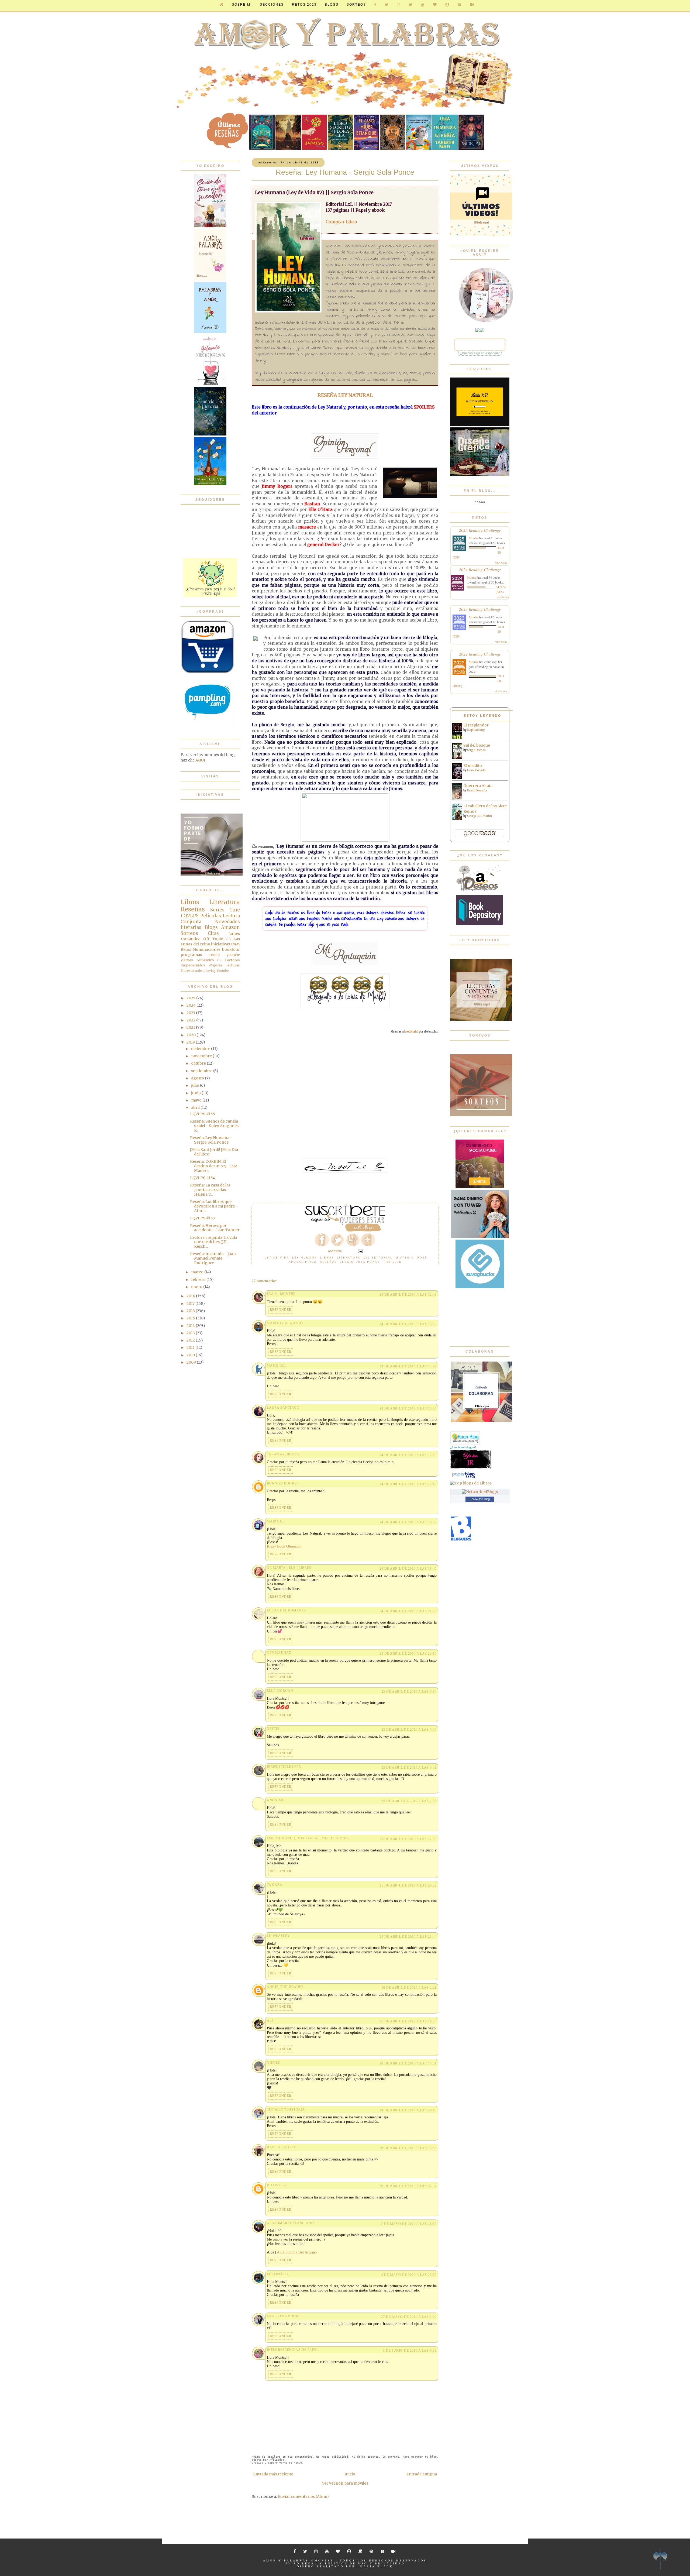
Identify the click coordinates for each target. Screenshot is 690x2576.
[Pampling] (208, 728)
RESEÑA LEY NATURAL (345, 395)
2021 (191, 1027)
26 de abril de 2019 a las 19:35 (408, 2021)
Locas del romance (287, 1610)
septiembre (202, 1071)
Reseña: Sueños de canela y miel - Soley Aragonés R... (214, 1126)
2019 (191, 1042)
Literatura (349, 1257)
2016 (191, 1311)
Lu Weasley (278, 1936)
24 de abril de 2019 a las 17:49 (408, 1484)
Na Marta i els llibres (289, 1568)
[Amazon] (208, 673)
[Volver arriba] (660, 2560)
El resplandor (476, 725)
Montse (474, 538)
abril (196, 1107)
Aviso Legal (301, 2563)
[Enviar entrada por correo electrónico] (360, 1251)
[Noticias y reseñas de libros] (471, 1483)
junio (196, 1093)
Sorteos (356, 5)
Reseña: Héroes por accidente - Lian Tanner (215, 1228)
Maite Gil (276, 1366)
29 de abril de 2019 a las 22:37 (408, 2186)
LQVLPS (190, 916)
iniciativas (220, 944)
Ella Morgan (280, 1691)
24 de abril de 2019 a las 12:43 (408, 1295)
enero (197, 1287)
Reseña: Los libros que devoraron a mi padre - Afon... (214, 1206)
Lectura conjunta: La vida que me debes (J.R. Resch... (214, 1242)
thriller (392, 1262)
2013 (191, 1333)
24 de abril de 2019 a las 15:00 (408, 1408)
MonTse (324, 2560)
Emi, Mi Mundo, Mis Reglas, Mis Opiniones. (309, 1838)
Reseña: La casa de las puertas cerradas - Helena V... (210, 1190)
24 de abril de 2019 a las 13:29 (408, 1324)
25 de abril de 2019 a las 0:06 (409, 1730)
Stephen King (476, 730)
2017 (191, 1304)
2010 (191, 1355)
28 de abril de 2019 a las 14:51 (408, 2063)
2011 (191, 1347)
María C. (275, 1521)
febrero (199, 1280)
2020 (192, 1035)
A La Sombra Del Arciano (297, 2252)
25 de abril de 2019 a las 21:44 (408, 1937)
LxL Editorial (378, 1257)
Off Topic (213, 939)
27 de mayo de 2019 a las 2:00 (409, 2317)
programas (191, 955)
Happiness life (281, 2147)
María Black (377, 2566)
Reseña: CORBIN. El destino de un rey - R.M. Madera (214, 1166)
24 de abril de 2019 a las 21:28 (408, 1611)
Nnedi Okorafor (477, 790)
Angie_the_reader (285, 1987)
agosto (198, 1078)
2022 (191, 1020)
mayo (197, 1100)
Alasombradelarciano (290, 2223)
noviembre (202, 1056)
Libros (327, 1257)
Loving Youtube (217, 971)
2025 (191, 998)
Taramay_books (283, 1454)
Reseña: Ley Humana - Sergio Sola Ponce (211, 1140)
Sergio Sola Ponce (360, 1262)
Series (217, 910)
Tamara (275, 1885)
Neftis (273, 1729)
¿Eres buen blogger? (463, 1447)
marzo (198, 1272)
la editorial (411, 1032)
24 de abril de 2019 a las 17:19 (408, 1455)
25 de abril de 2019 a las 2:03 (409, 1801)
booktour (231, 949)
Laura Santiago (283, 1408)
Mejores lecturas (225, 965)
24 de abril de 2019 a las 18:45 (408, 1569)
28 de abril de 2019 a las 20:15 (408, 2110)
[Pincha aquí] (210, 596)
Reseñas (328, 1262)
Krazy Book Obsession (284, 1546)
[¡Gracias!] (345, 1230)
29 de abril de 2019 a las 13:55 (408, 2148)
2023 (191, 1013)
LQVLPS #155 (203, 1114)
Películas (211, 916)
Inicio (350, 2474)
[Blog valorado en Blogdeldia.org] (465, 1438)
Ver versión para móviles (345, 2483)
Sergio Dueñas (476, 750)
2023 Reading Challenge (480, 609)
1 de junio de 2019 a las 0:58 (410, 2351)
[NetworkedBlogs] (480, 1492)
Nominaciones (207, 949)
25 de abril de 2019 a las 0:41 (409, 1768)
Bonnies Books (282, 1483)
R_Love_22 (277, 2185)
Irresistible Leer (284, 1767)
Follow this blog (480, 1499)
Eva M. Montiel (282, 1294)
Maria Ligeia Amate (286, 1323)
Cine (235, 910)
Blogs (211, 927)
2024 (192, 1005)
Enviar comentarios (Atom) (303, 2496)
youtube (233, 955)
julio (196, 1085)
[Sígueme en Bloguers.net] (461, 1540)
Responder (281, 1310)
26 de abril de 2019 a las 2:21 (409, 1988)
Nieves (273, 2063)
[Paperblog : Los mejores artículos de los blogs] (463, 1478)
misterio (405, 1257)
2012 (191, 1340)
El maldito (473, 766)
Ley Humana (305, 1257)
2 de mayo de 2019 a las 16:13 (409, 2224)
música (214, 955)
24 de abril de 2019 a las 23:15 (408, 1654)
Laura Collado (476, 770)
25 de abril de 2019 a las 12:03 (408, 1839)
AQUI (200, 760)
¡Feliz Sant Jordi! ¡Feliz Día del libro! (214, 1152)
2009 (192, 1362)
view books (501, 562)
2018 (191, 1296)
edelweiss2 (278, 2274)
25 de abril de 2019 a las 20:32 (408, 1885)
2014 (191, 1326)
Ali (270, 2021)
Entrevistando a (193, 971)
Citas (213, 933)
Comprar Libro (341, 222)
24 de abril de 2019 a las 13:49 (408, 1366)
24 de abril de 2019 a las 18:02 (408, 1522)
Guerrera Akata (478, 786)
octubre (199, 1063)
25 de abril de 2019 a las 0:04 (409, 1692)
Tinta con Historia (286, 2109)
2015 (191, 1318)
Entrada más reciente (273, 2474)
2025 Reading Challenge (480, 530)
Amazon (230, 927)
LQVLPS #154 (203, 1178)
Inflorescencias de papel (293, 2350)
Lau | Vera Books (284, 2316)
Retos (186, 949)
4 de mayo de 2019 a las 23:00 (409, 2275)
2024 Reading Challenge (480, 569)
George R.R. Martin (479, 816)
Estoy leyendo (482, 716)
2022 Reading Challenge (480, 654)
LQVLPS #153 (202, 1218)
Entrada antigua (422, 2474)
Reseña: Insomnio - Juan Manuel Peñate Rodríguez (213, 1258)
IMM (235, 944)
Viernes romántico (197, 960)
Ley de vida (277, 1257)
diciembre (201, 1049)
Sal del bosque (477, 745)
